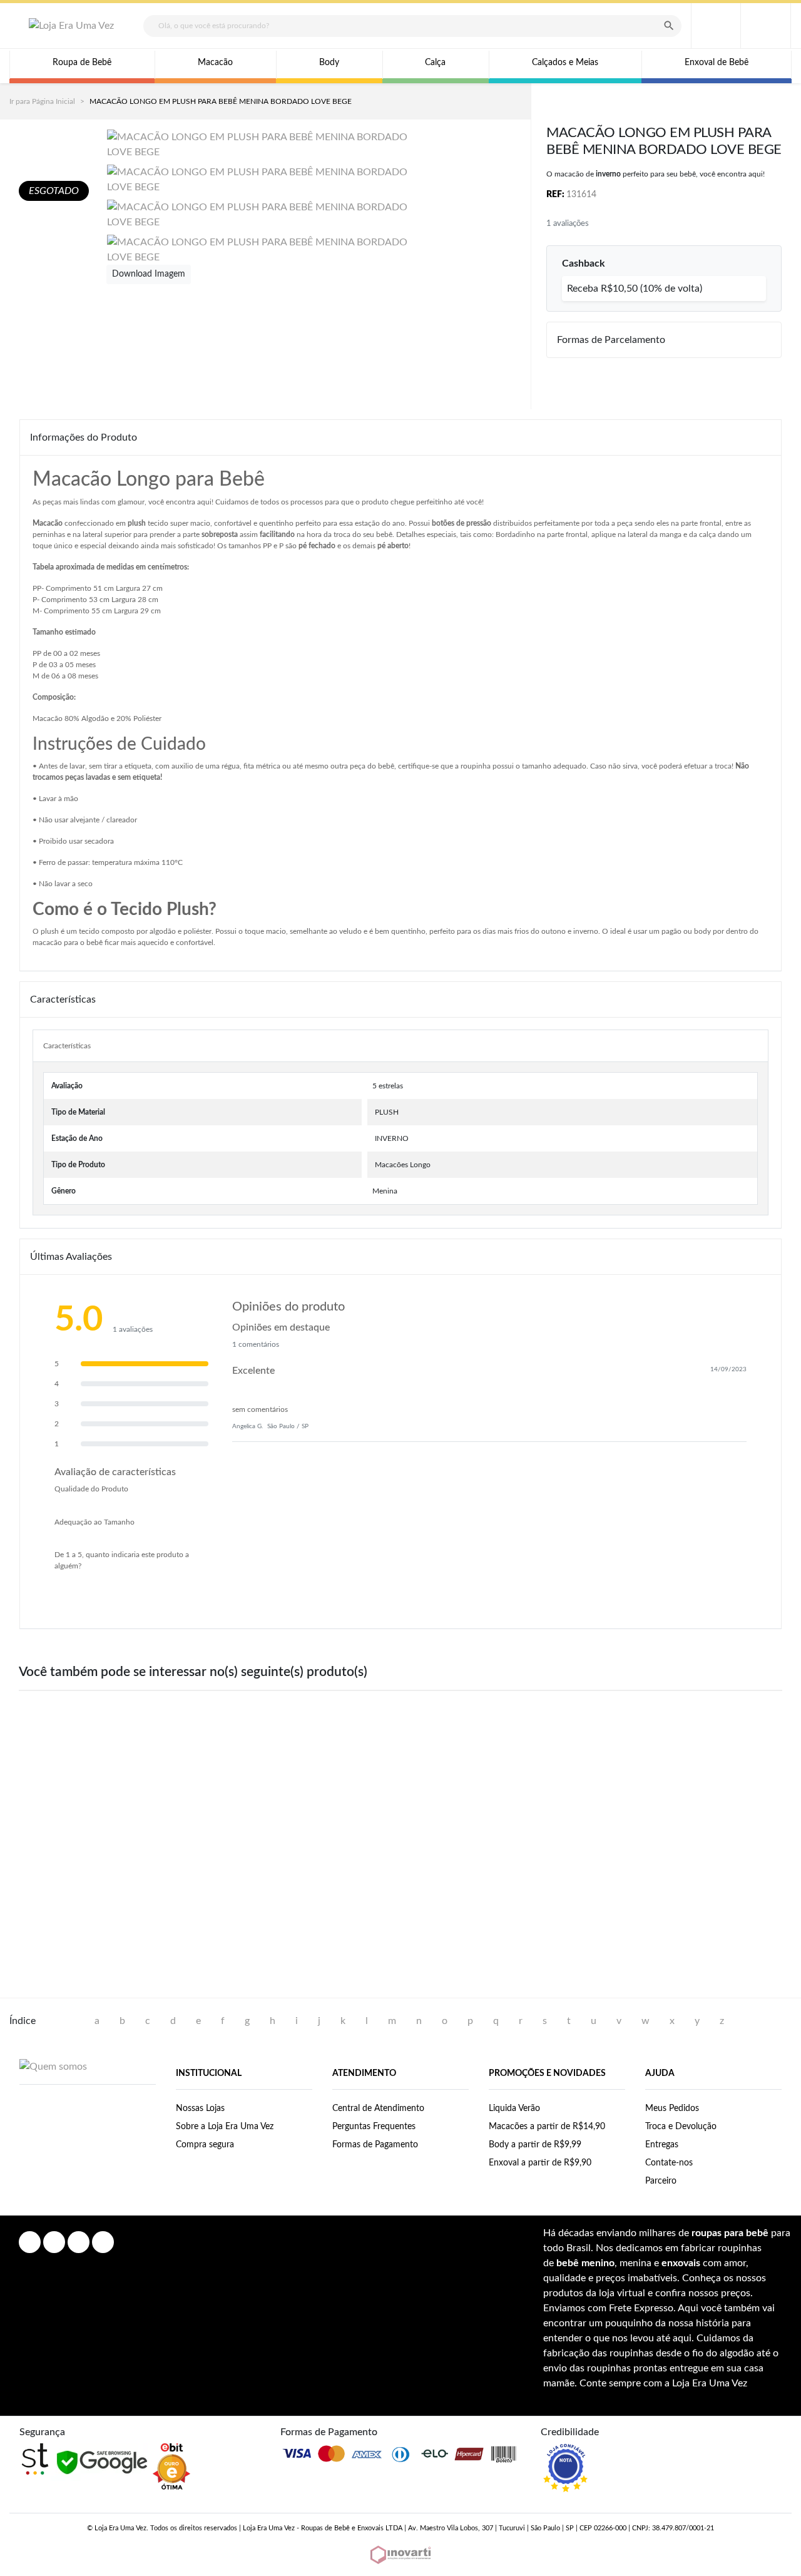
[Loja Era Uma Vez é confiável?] (565, 2468)
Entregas (662, 2145)
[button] (766, 26)
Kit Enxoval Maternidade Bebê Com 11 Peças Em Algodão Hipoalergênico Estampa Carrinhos (713, 1888)
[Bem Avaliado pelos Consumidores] (171, 2466)
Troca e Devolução (681, 2127)
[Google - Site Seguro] (102, 2462)
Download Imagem (149, 274)
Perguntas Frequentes (374, 2127)
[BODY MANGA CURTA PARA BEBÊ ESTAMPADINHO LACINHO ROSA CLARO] (557, 1782)
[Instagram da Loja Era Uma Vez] (54, 2242)
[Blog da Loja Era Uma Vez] (103, 2242)
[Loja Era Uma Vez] (71, 26)
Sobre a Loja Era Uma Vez (225, 2127)
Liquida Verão (514, 2108)
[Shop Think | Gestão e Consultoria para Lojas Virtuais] (35, 2459)
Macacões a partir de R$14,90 (547, 2127)
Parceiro (661, 2181)
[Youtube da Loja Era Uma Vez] (79, 2242)
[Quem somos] (53, 2066)
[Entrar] (716, 26)
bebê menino (585, 2263)
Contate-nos (669, 2163)
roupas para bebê (730, 2233)
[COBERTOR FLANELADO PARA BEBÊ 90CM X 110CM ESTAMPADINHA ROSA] (244, 1782)
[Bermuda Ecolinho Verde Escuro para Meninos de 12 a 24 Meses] (400, 1782)
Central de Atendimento (378, 2108)
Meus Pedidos (672, 2108)
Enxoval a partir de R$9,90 (540, 2163)
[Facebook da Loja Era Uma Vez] (30, 2242)
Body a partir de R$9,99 (535, 2145)
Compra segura (205, 2145)
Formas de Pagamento (375, 2145)
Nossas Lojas (200, 2108)
